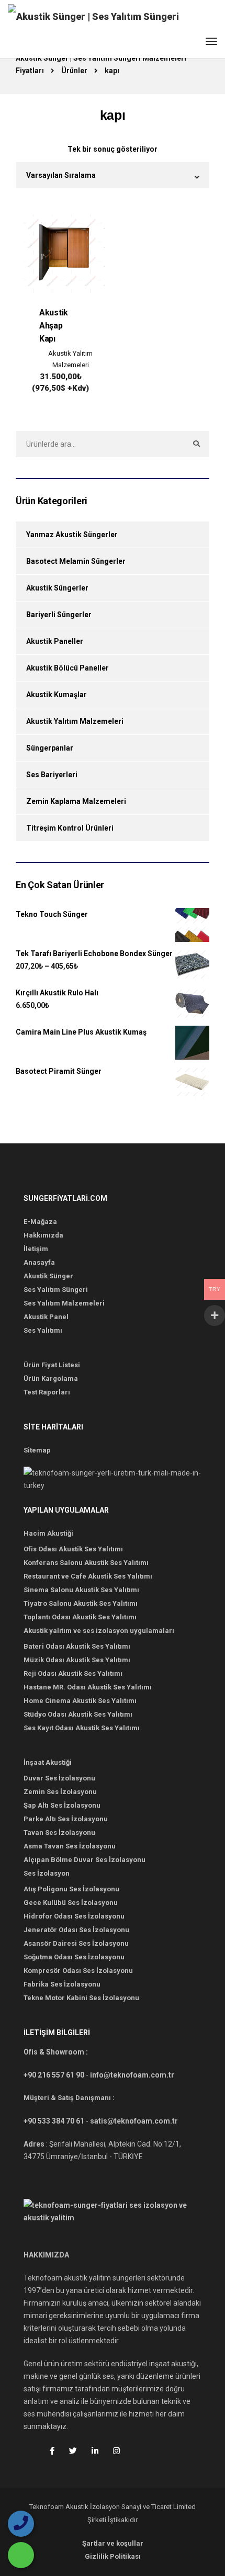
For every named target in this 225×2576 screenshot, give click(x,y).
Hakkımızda (43, 1235)
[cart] (192, 43)
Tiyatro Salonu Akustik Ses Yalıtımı (81, 1603)
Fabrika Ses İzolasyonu (62, 1984)
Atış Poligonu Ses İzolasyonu (71, 1889)
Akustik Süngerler (57, 588)
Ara (196, 444)
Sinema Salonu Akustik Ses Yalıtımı (81, 1590)
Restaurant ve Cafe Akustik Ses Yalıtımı (88, 1576)
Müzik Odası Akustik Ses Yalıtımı (77, 1660)
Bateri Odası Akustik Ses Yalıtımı (77, 1646)
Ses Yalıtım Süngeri (56, 1290)
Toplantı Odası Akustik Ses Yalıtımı (80, 1617)
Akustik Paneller (55, 641)
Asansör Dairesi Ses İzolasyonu (76, 1943)
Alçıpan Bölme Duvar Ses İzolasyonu (85, 1860)
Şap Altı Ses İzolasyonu (62, 1805)
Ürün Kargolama (51, 1378)
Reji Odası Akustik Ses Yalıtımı (73, 1673)
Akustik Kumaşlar (57, 695)
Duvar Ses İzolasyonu (59, 1778)
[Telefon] (21, 2524)
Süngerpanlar (50, 748)
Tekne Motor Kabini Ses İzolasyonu (81, 1998)
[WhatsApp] (21, 2555)
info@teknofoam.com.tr (132, 2075)
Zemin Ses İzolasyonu (60, 1792)
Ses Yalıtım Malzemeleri (64, 1303)
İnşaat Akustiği (48, 1762)
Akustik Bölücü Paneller (67, 668)
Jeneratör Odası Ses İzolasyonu (76, 1930)
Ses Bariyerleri (52, 775)
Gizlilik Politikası (113, 2556)
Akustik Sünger (48, 1276)
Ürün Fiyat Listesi (52, 1365)
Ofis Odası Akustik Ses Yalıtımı (73, 1549)
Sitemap (37, 1450)
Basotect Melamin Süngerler (76, 561)
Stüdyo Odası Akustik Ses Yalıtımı (78, 1714)
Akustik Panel (46, 1317)
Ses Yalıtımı (43, 1330)
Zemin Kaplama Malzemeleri (76, 801)
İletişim (36, 1249)
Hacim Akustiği (48, 1533)
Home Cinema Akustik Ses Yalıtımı (80, 1701)
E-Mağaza (40, 1222)
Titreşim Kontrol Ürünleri (70, 828)
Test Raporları (47, 1392)
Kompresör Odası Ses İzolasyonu (78, 1971)
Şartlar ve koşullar (113, 2543)
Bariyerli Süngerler (59, 615)
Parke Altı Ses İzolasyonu (66, 1819)
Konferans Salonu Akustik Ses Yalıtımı (86, 1563)
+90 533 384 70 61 (54, 2121)
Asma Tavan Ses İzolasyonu (70, 1846)
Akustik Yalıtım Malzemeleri (70, 359)
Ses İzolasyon (47, 1873)
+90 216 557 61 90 (54, 2075)
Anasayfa (39, 1262)
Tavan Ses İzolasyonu (59, 1832)
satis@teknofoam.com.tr (134, 2121)
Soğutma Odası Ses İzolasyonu (74, 1957)
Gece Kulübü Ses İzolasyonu (71, 1903)
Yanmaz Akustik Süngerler (72, 535)
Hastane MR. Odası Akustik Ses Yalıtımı (88, 1687)
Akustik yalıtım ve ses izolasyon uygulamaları (99, 1631)
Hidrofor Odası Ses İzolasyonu (74, 1916)
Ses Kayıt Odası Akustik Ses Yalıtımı (82, 1728)
